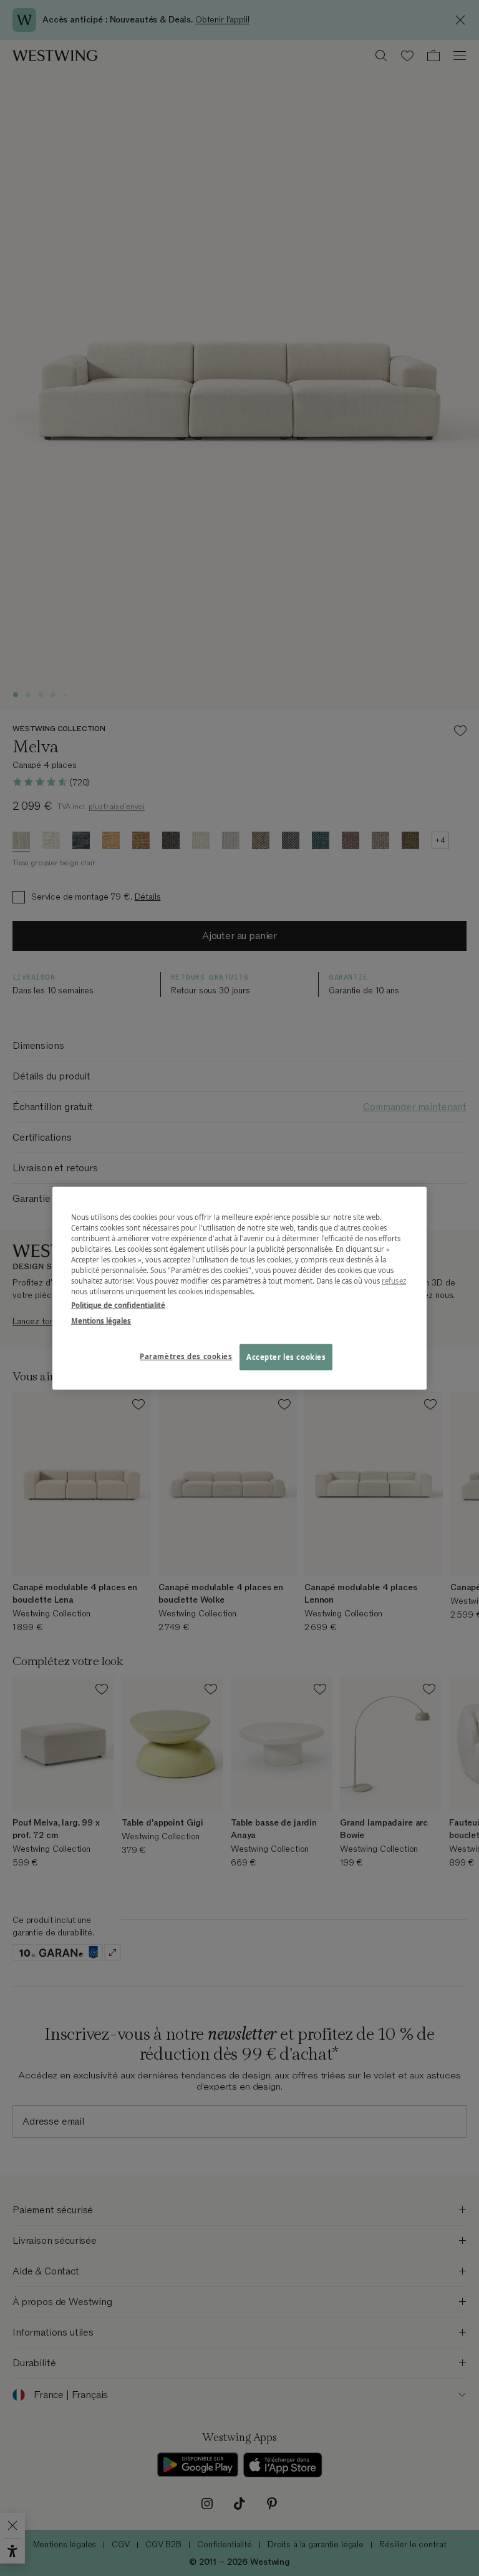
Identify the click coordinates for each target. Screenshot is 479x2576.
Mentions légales (101, 1320)
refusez (394, 1281)
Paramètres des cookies (186, 1356)
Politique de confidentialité (118, 1305)
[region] (239, 1288)
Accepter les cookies (286, 1356)
